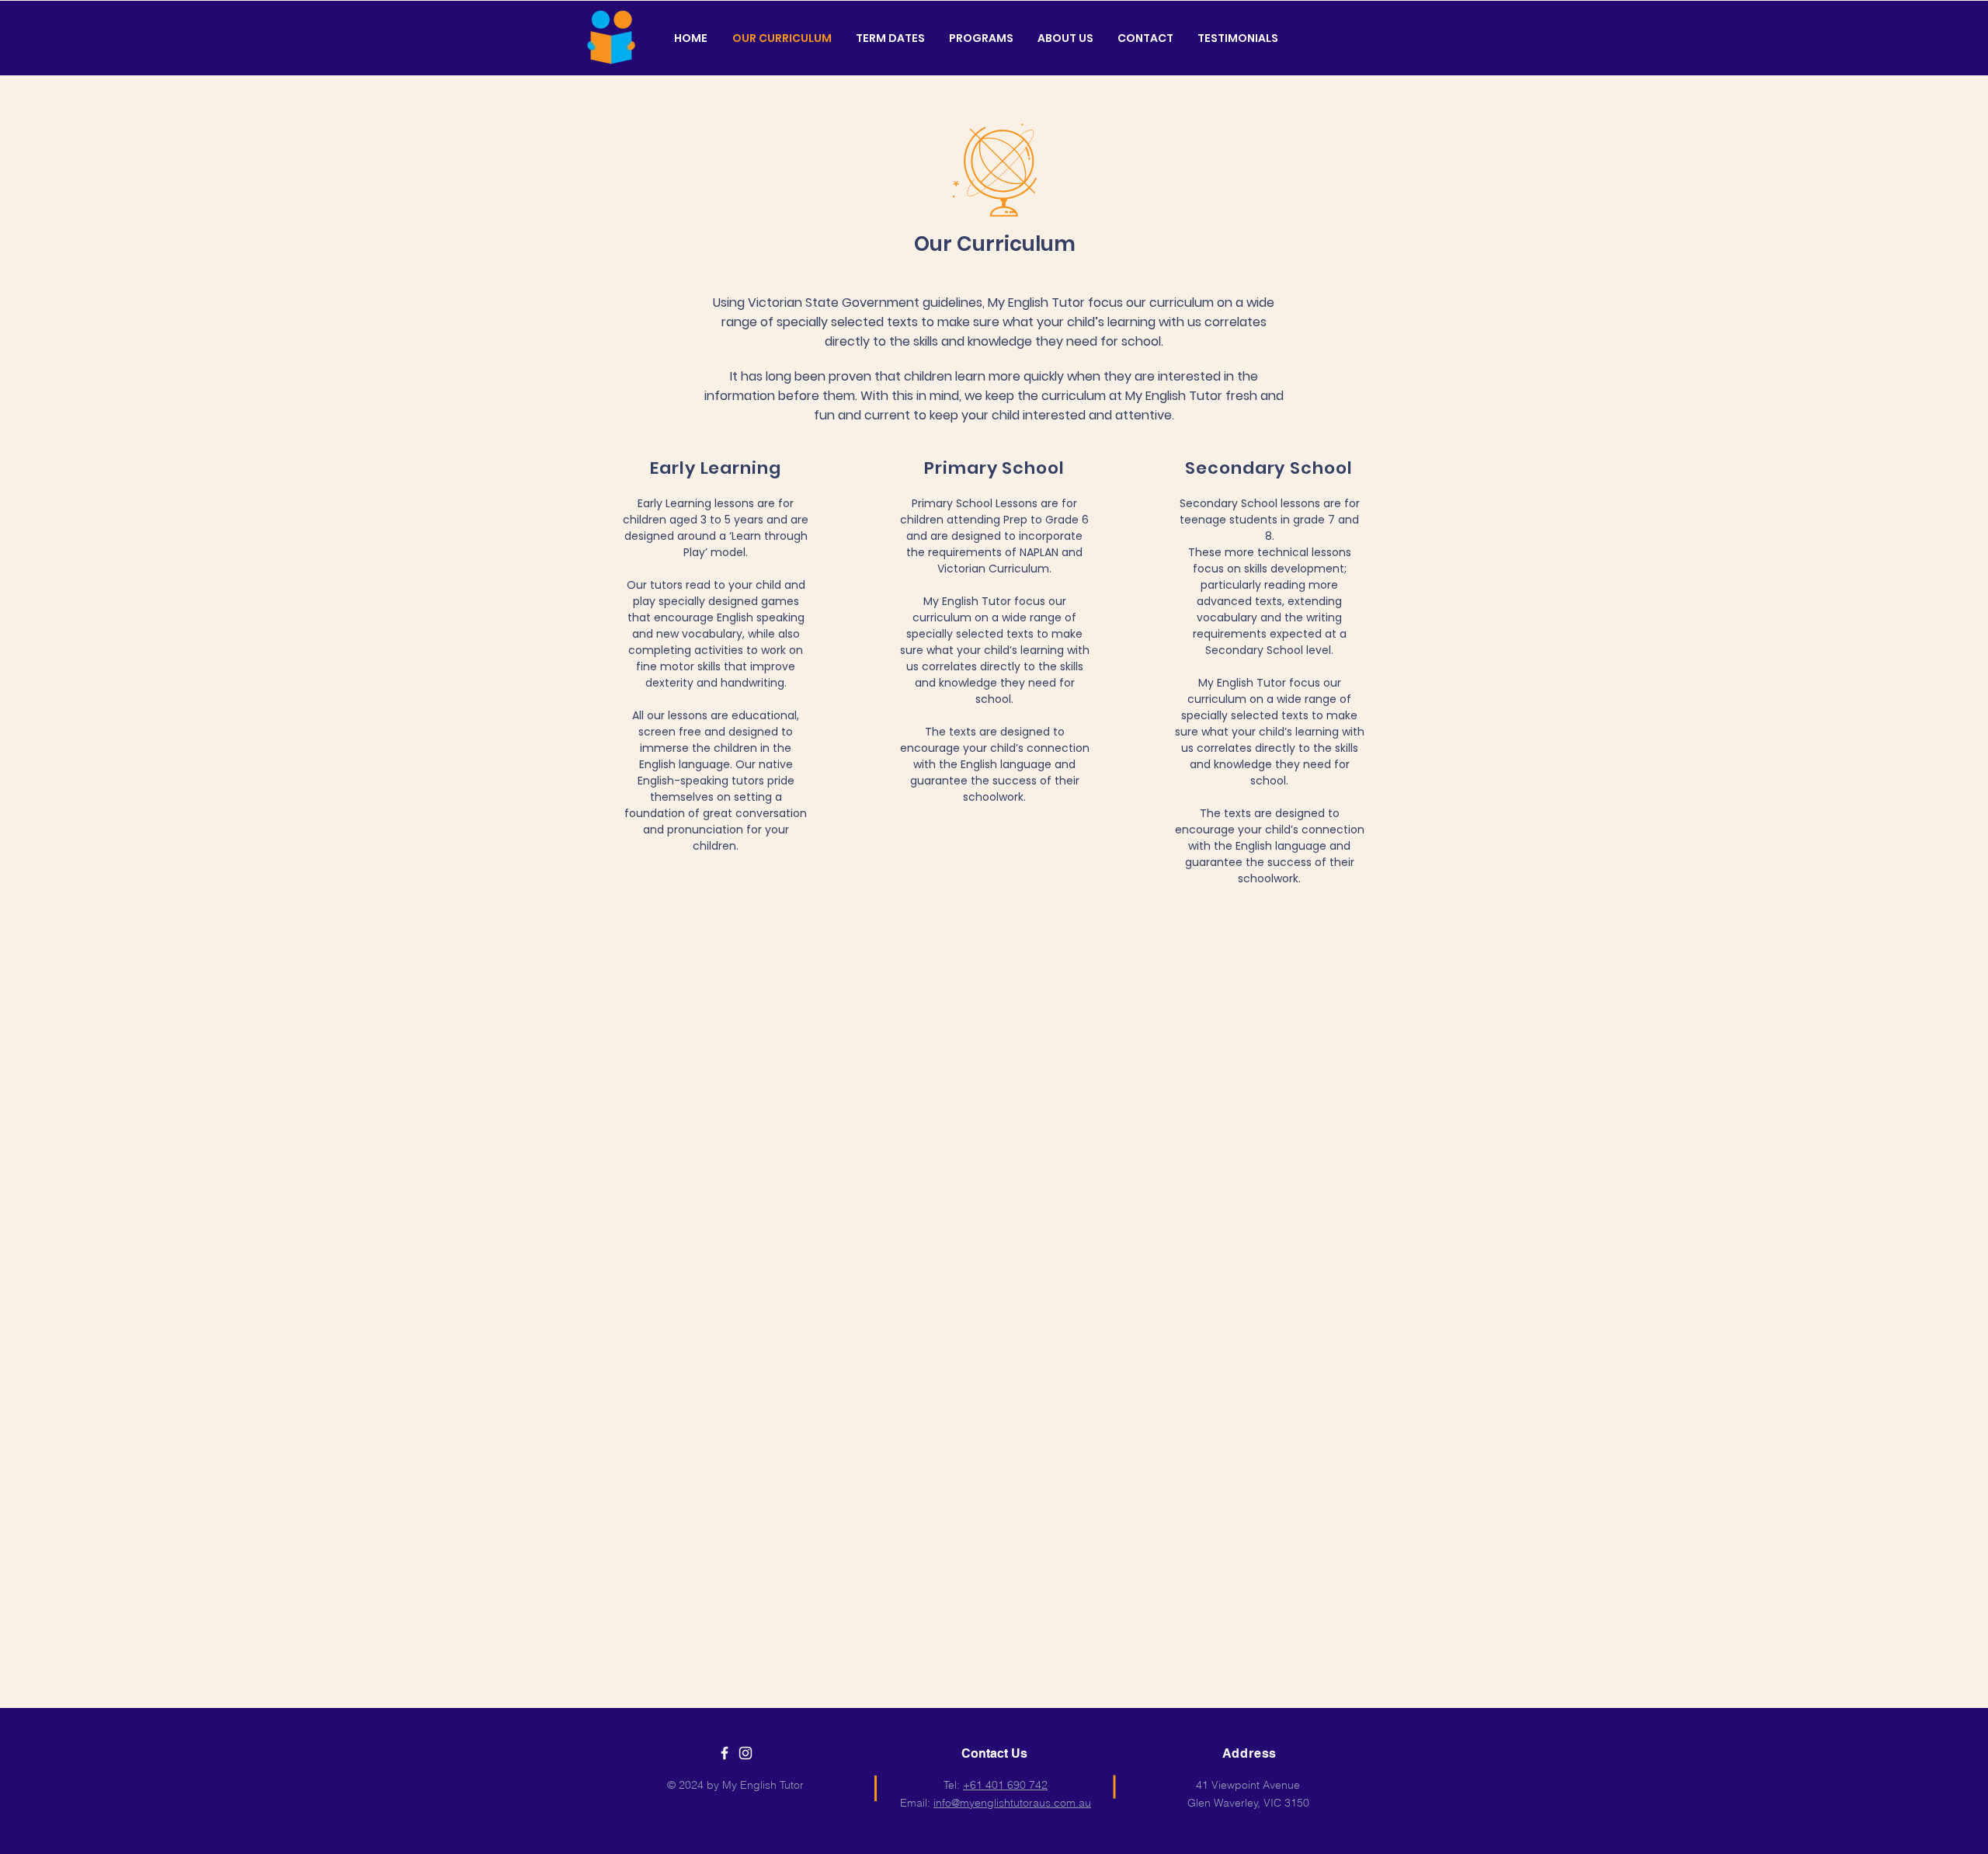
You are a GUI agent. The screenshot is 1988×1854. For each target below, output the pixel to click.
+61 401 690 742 (1005, 1785)
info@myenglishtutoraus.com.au (1012, 1803)
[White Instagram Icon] (745, 1753)
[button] (981, 38)
